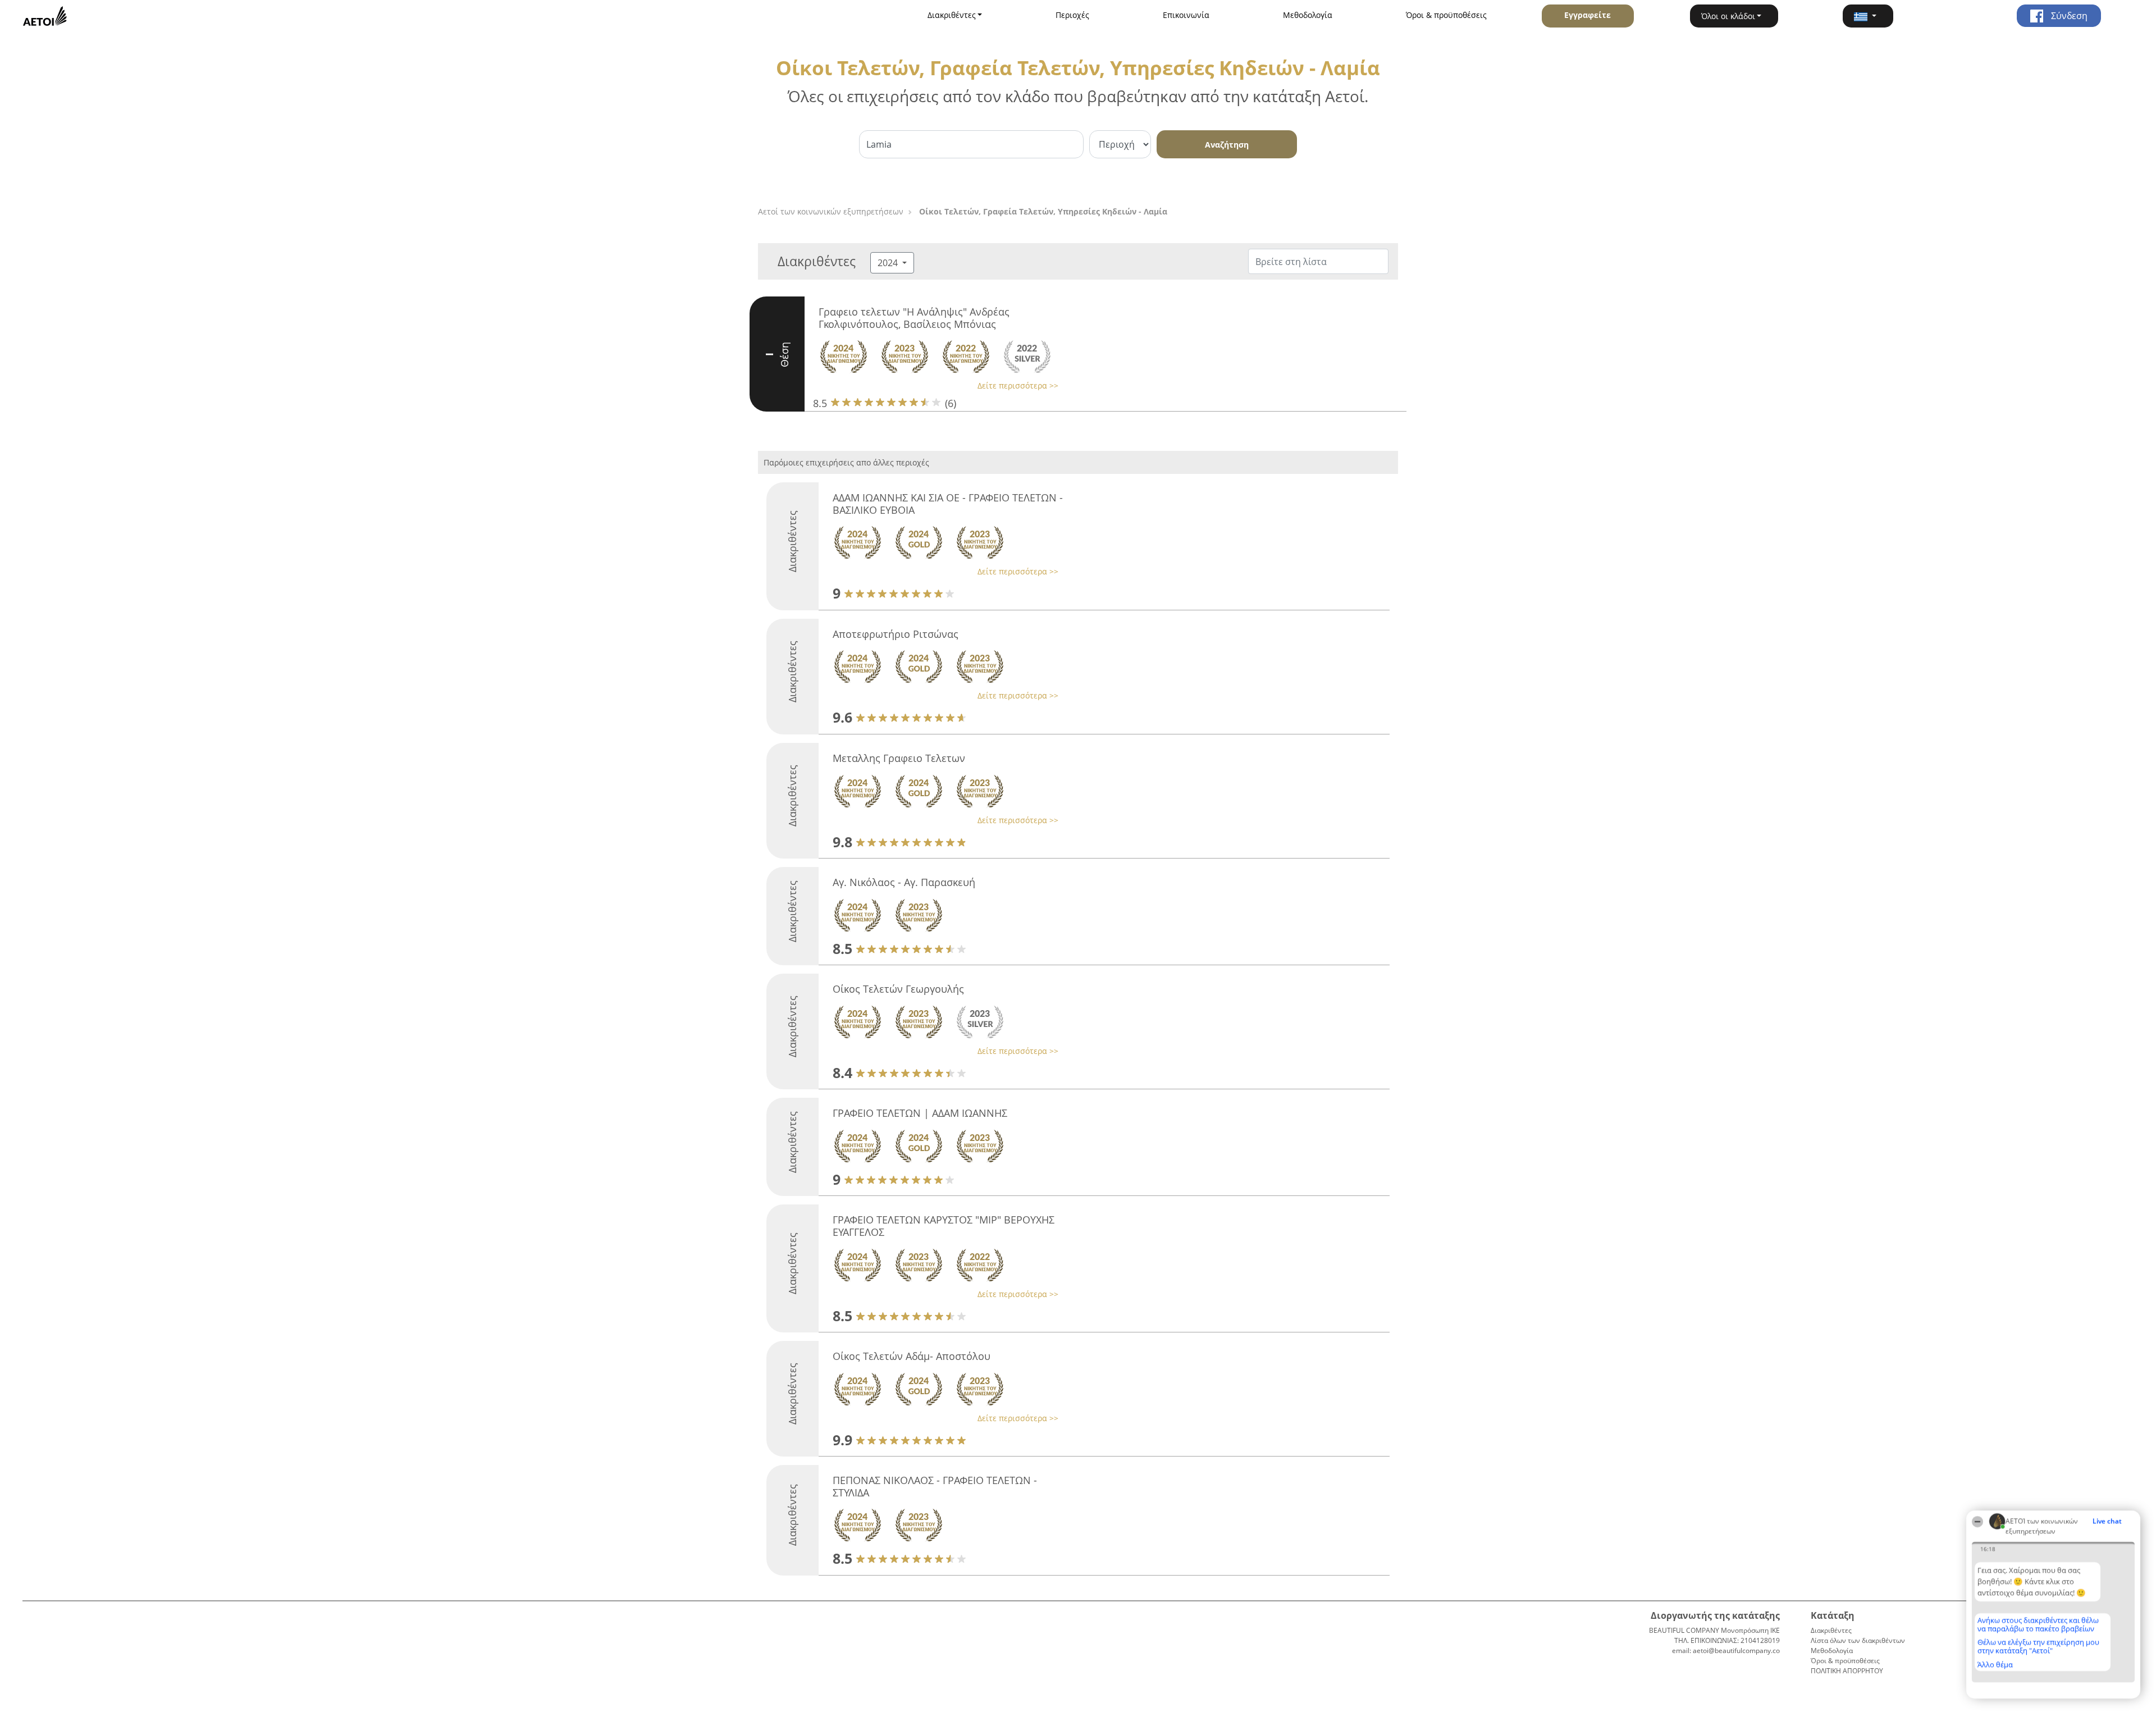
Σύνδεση (2068, 16)
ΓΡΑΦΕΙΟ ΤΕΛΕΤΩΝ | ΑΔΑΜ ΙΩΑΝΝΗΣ (920, 1113)
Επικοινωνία (1186, 15)
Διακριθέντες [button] (952, 15)
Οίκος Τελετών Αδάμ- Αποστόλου (912, 1356)
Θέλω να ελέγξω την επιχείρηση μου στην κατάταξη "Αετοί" (2038, 1646)
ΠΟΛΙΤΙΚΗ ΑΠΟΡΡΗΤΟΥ (1847, 1671)
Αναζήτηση (1227, 145)
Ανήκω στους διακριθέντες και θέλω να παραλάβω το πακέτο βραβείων (2038, 1624)
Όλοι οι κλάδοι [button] (1728, 16)
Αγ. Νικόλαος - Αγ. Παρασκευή (904, 882)
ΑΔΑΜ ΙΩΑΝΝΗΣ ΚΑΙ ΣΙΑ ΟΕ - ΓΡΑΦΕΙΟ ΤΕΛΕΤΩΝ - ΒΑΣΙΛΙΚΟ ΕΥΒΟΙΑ (948, 504)
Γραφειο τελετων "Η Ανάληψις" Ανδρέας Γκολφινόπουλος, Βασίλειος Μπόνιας (914, 318)
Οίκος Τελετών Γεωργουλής (898, 989)
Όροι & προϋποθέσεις (1446, 15)
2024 (889, 263)
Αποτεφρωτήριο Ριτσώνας (896, 634)
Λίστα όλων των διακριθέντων (1858, 1640)
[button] (1868, 16)
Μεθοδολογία (1308, 15)
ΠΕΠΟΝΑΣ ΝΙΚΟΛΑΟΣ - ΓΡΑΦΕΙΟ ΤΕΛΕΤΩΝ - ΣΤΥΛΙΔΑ (935, 1486)
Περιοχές (1072, 15)
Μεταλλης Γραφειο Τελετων (899, 758)
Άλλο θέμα (1995, 1664)
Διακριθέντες (1831, 1630)
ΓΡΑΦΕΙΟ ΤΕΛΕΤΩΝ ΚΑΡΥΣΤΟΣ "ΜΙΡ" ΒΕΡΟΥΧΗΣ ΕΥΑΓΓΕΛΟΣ (944, 1226)
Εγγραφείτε (1588, 15)
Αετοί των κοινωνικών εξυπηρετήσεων (831, 211)
